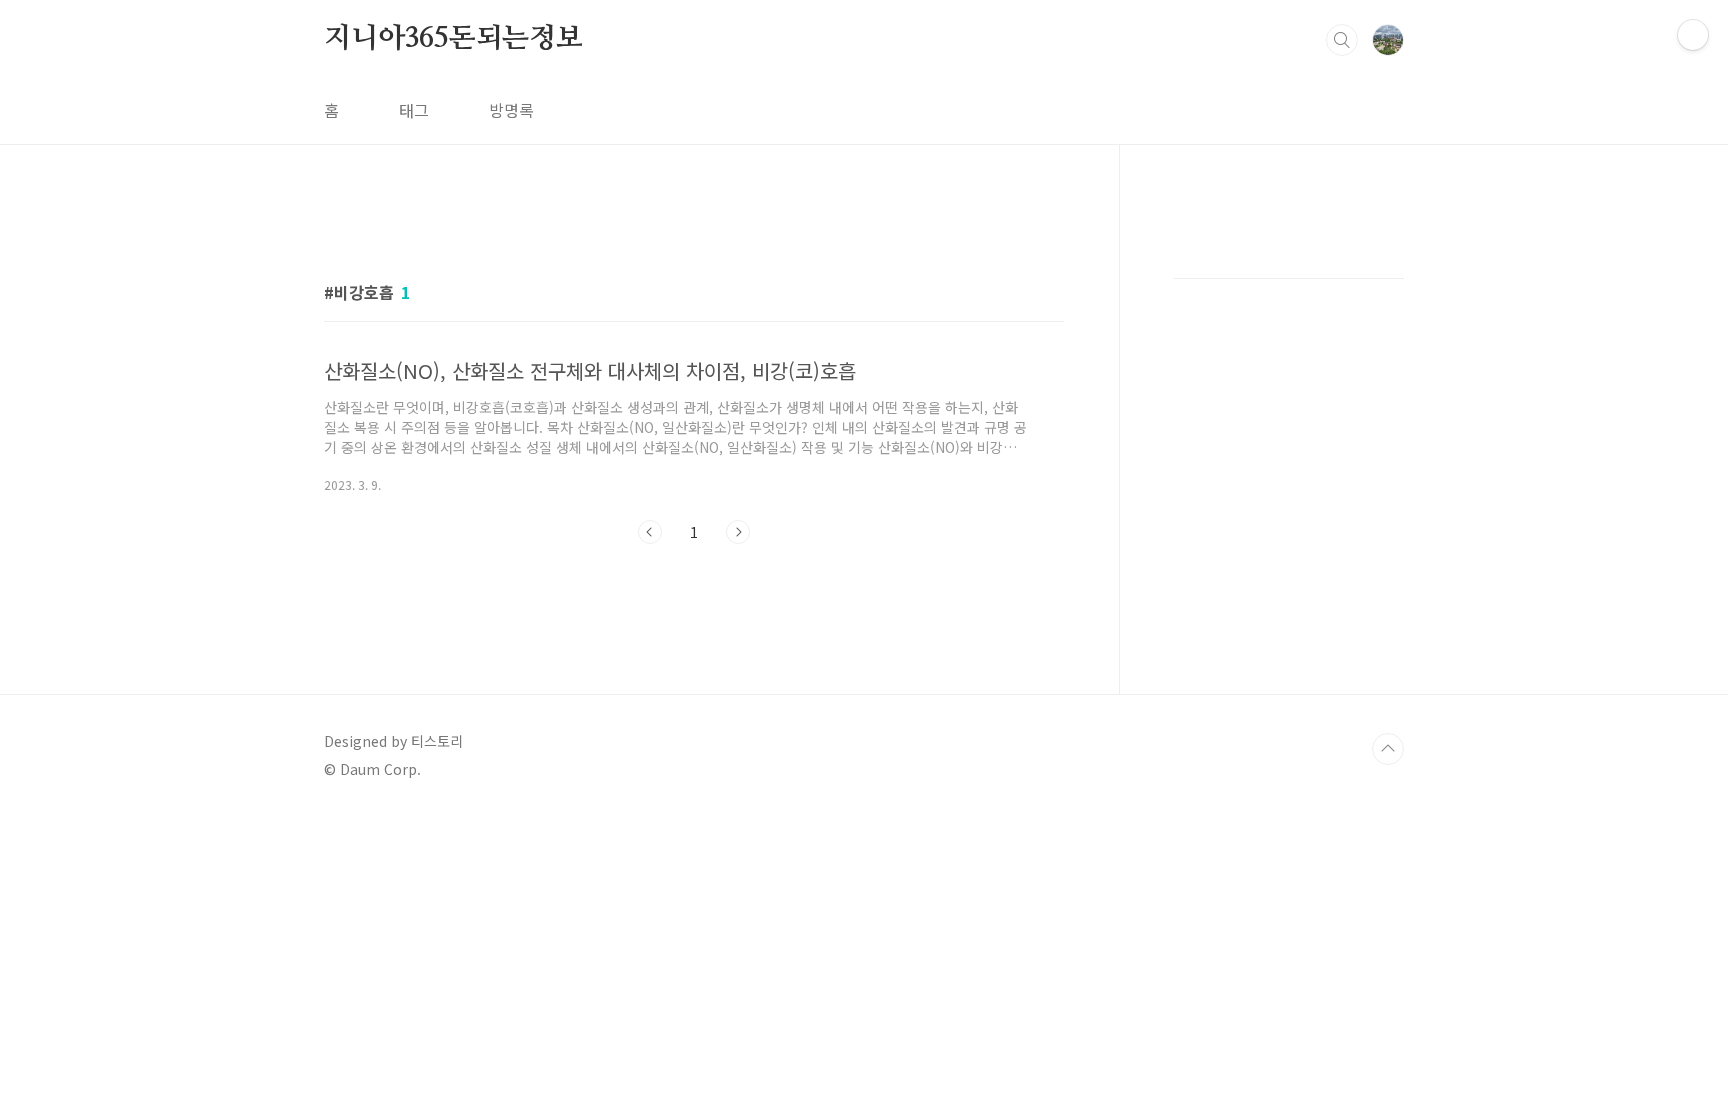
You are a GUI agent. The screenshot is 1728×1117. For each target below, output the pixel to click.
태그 (414, 110)
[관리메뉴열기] (1693, 35)
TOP (1388, 749)
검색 (1342, 40)
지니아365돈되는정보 (453, 39)
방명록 (511, 110)
